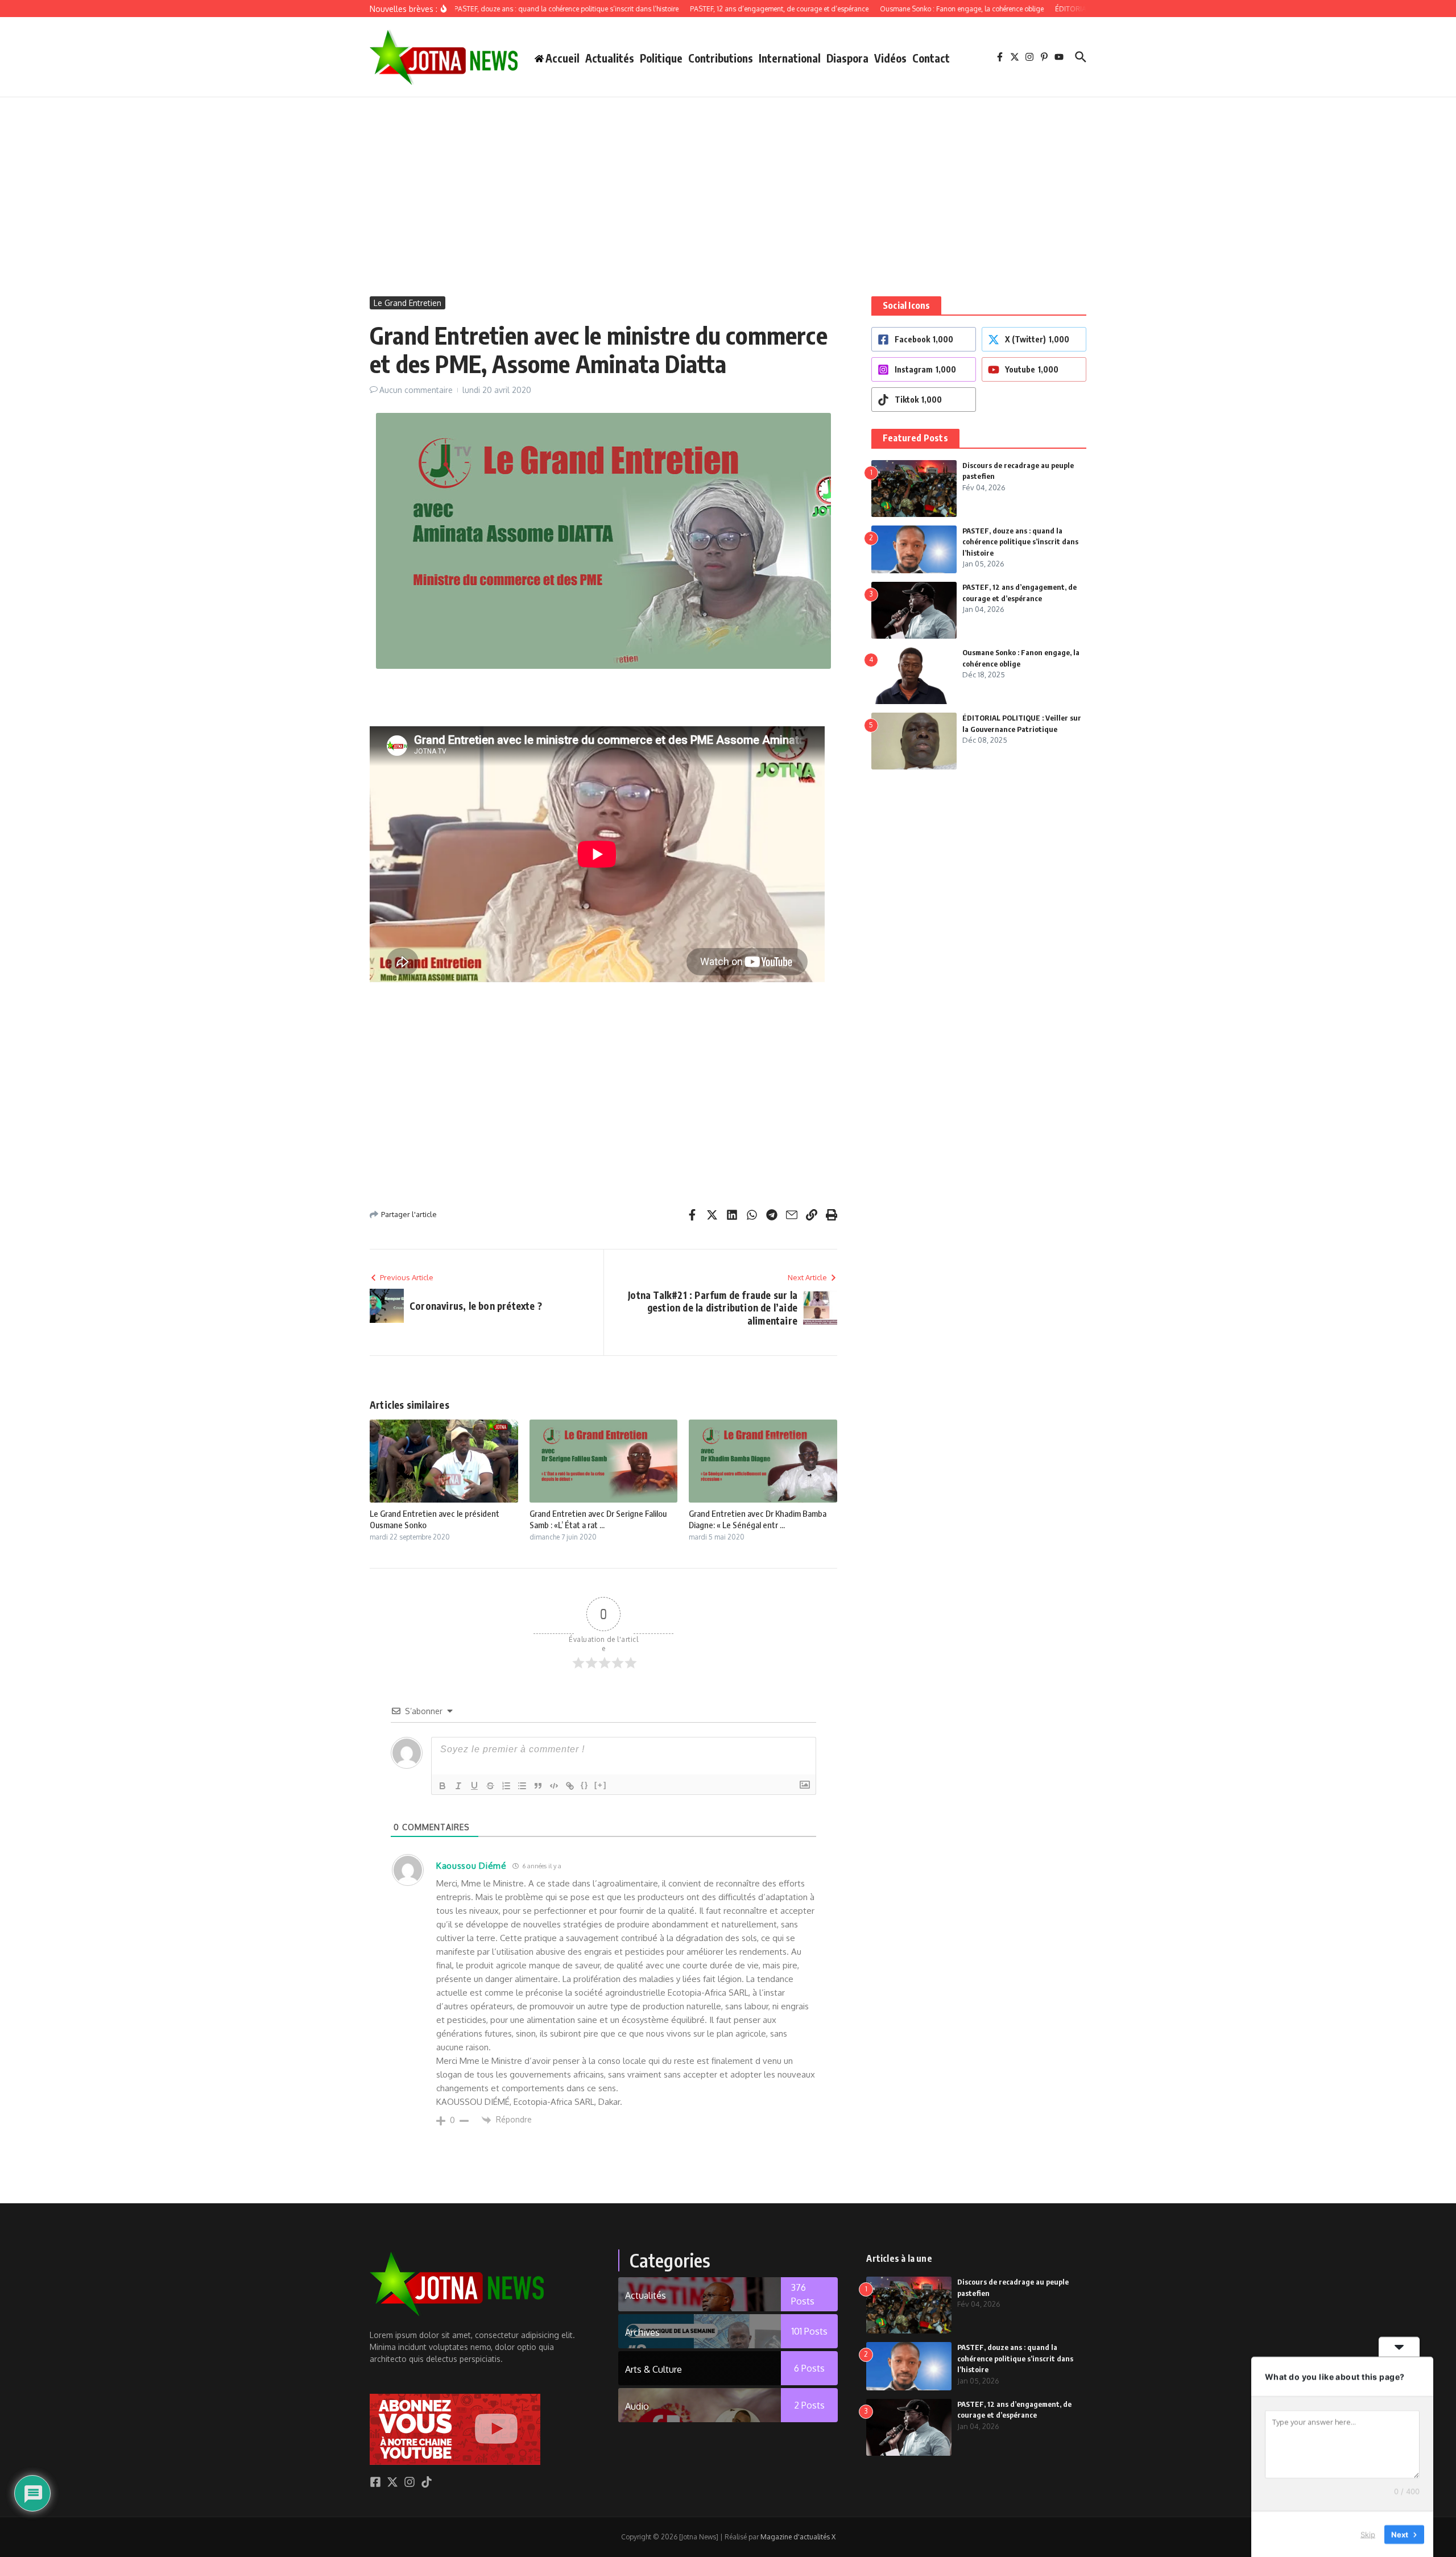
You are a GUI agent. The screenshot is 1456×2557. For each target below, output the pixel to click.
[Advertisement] (728, 183)
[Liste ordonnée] (506, 1786)
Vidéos (890, 58)
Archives (642, 2332)
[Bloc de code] (554, 1786)
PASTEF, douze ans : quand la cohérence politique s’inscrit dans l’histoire (1020, 542)
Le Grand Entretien (408, 303)
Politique (661, 58)
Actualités (610, 58)
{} (585, 1785)
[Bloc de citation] (538, 1786)
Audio (637, 2406)
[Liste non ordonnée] (522, 1786)
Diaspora (847, 58)
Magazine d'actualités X (798, 2537)
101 (810, 2331)
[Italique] (458, 1786)
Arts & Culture (653, 2369)
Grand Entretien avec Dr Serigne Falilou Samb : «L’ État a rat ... (598, 1519)
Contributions (721, 58)
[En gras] (442, 1786)
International (790, 58)
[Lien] (570, 1786)
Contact (931, 58)
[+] (601, 1785)
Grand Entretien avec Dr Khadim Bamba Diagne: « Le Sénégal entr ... (758, 1519)
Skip (1368, 2534)
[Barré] (490, 1786)
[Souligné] (474, 1786)
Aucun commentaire (416, 390)
